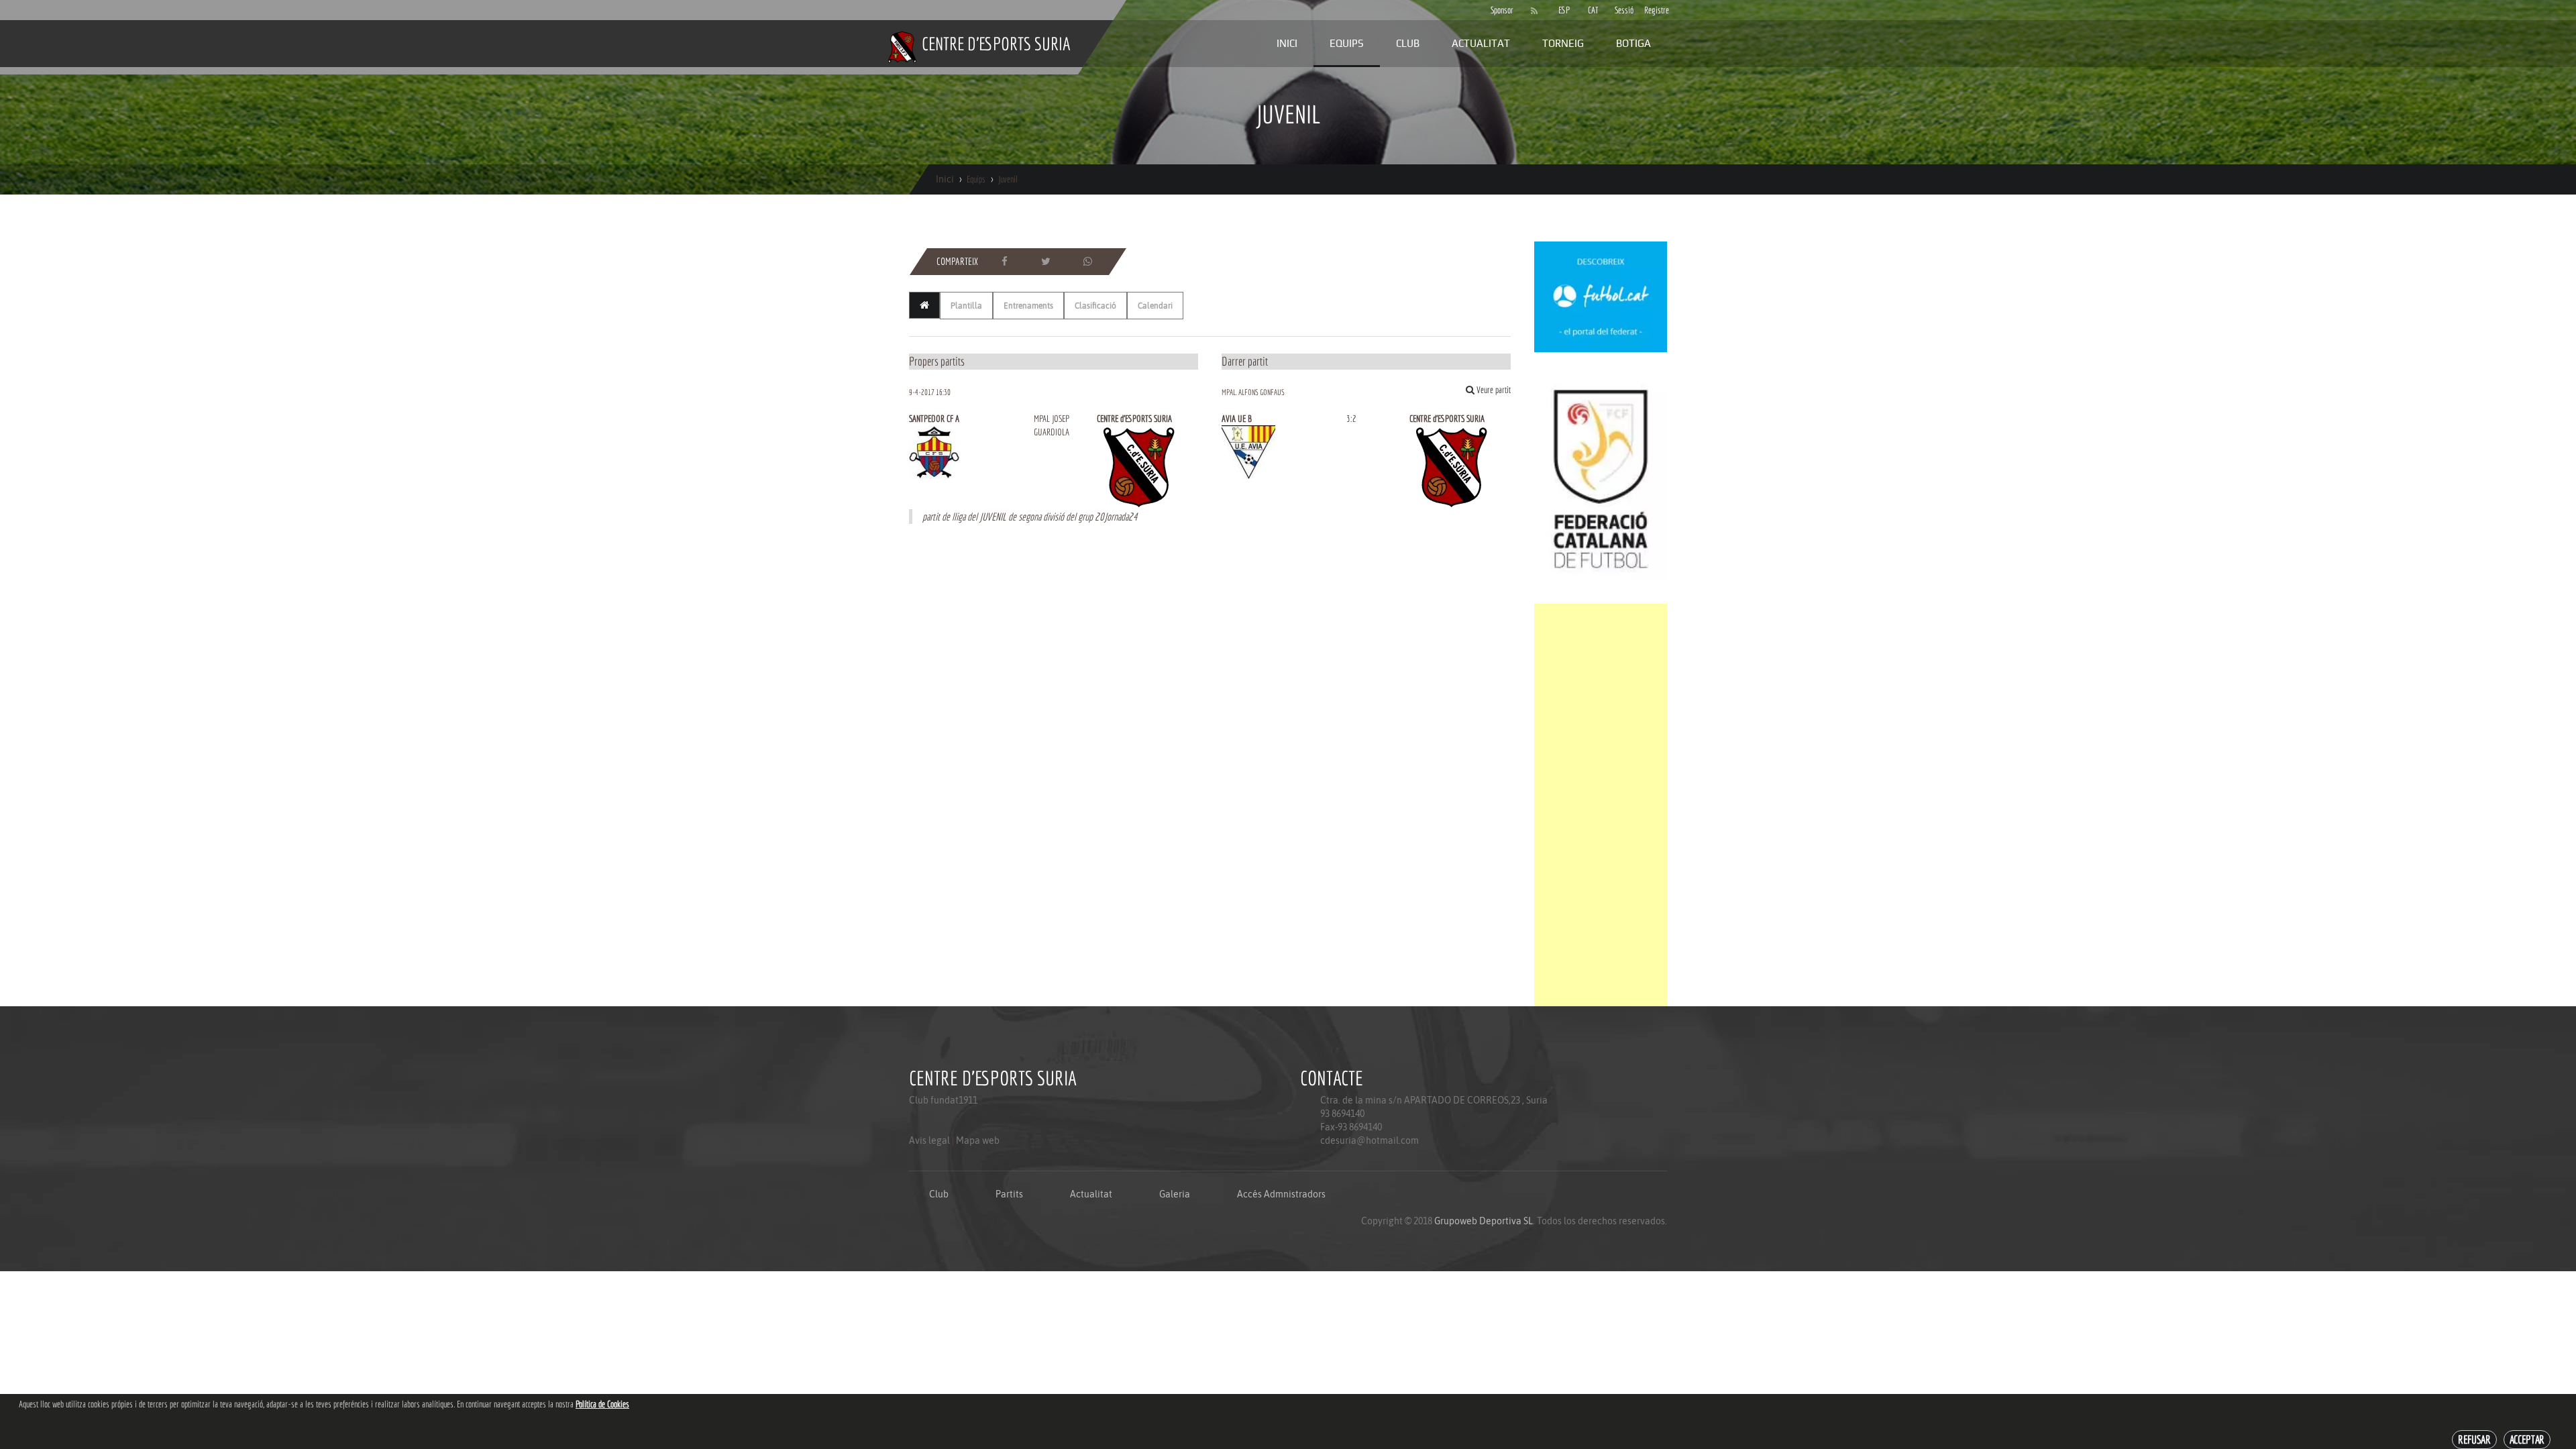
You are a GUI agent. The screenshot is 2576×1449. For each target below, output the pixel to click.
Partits (1009, 1194)
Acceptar (2527, 1439)
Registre (1652, 10)
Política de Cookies (602, 1404)
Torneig (1563, 43)
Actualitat (1481, 43)
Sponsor (1499, 10)
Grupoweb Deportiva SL (1484, 1221)
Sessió (1623, 10)
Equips (1347, 43)
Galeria (1175, 1194)
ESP (1564, 10)
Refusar (2474, 1439)
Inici (1287, 43)
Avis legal (929, 1140)
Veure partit (1493, 390)
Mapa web (978, 1140)
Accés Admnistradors (1281, 1194)
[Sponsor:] (1601, 296)
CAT (1593, 10)
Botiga (1633, 43)
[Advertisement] (1601, 805)
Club (1408, 43)
